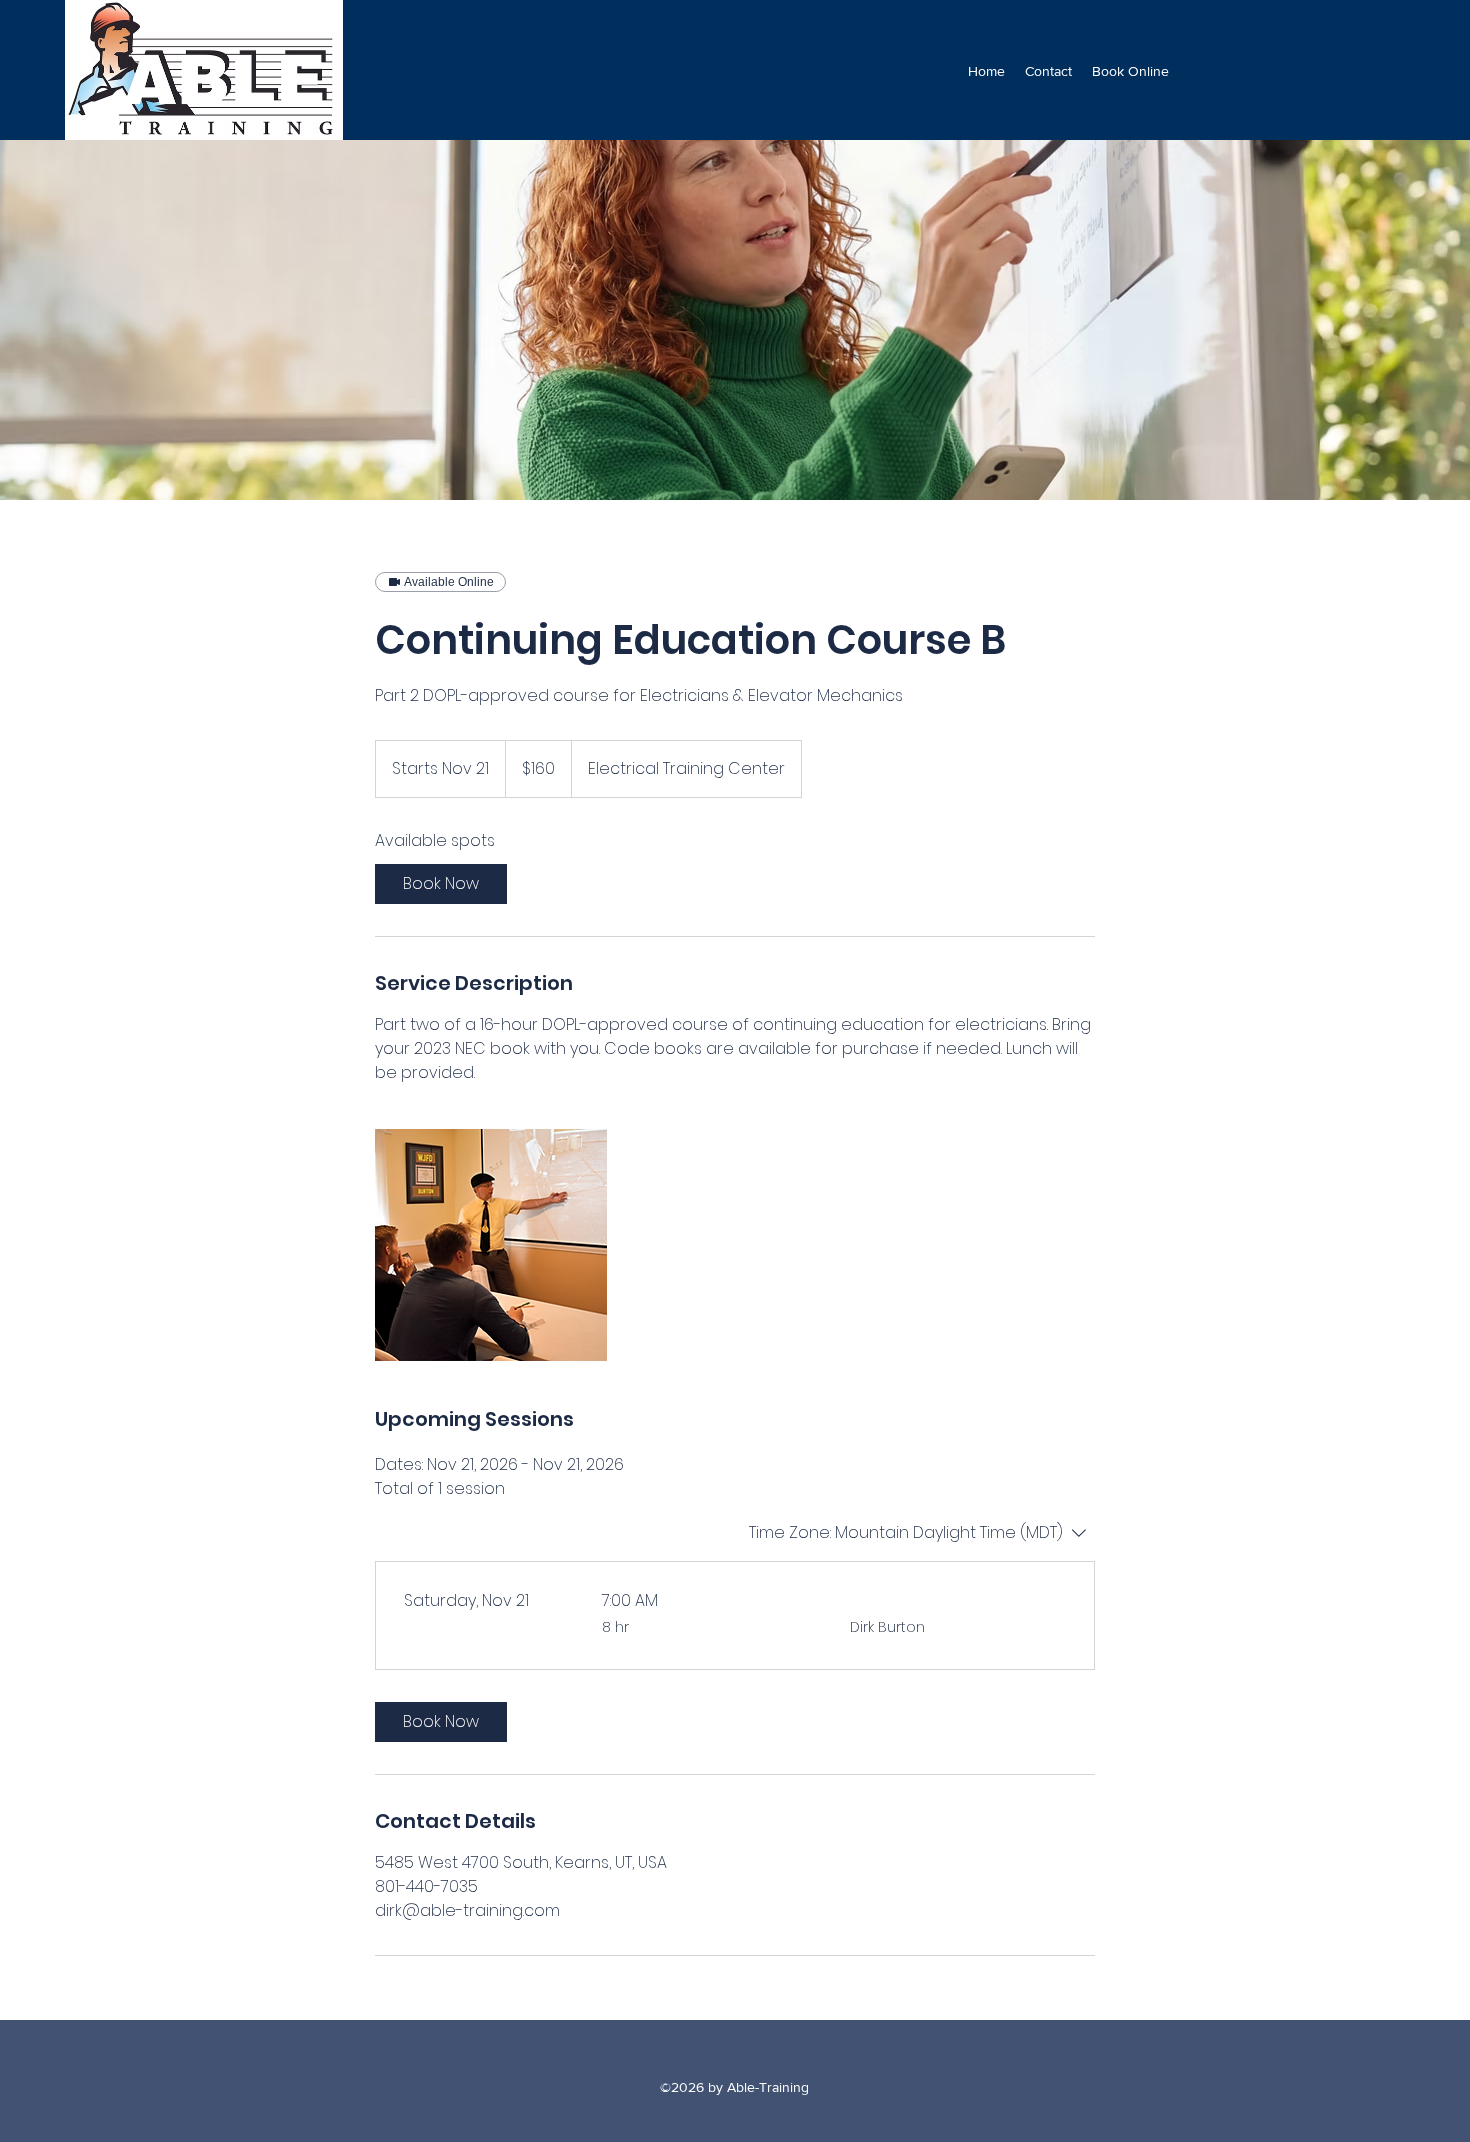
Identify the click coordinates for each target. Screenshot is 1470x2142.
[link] (441, 884)
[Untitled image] (491, 1245)
